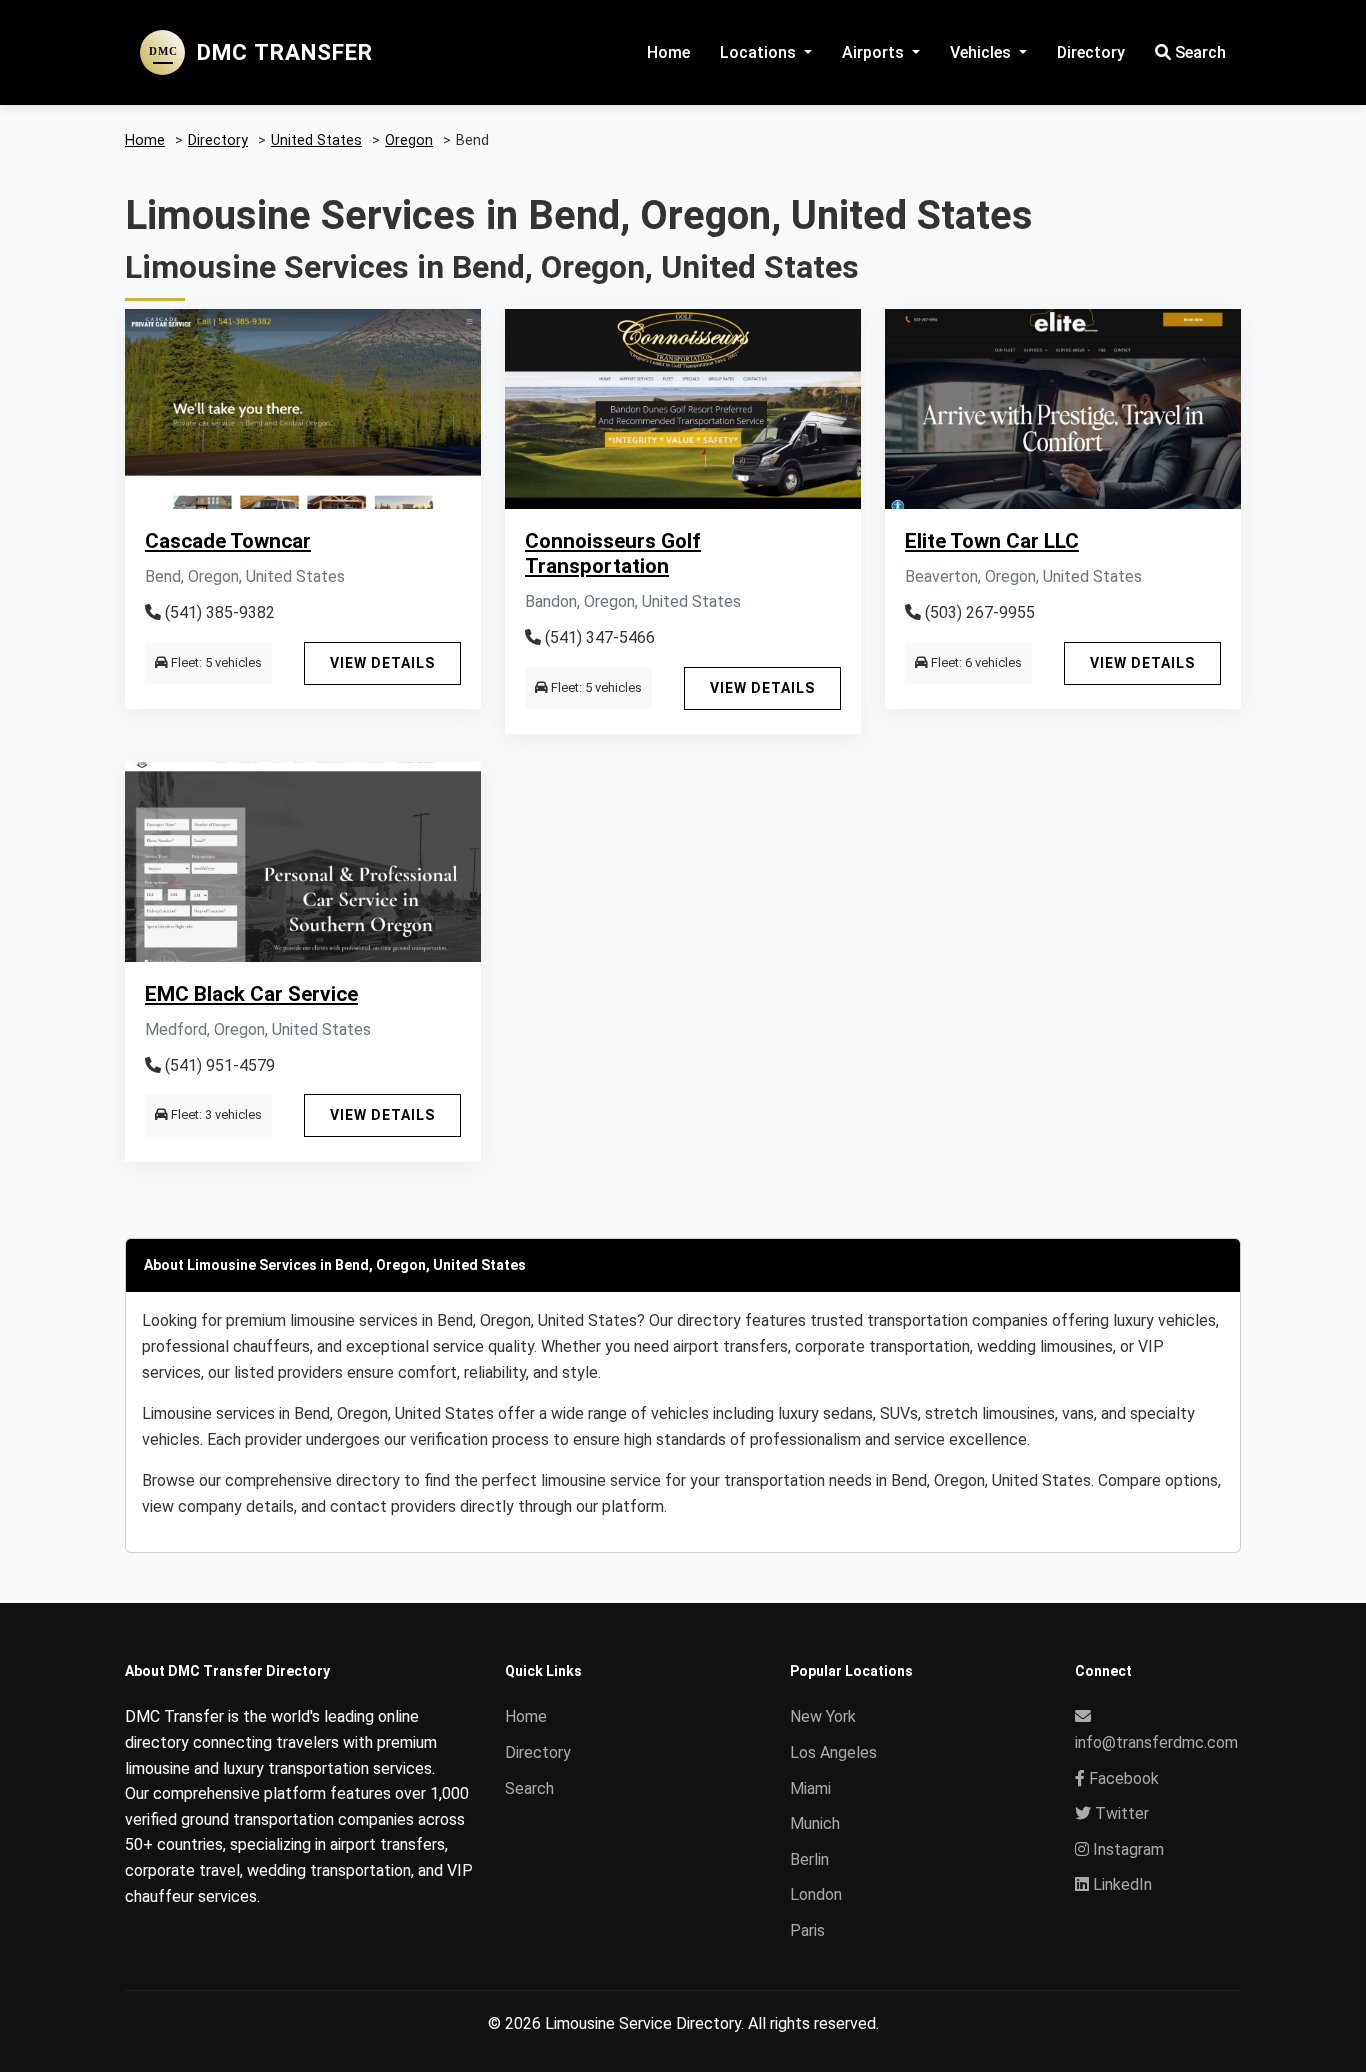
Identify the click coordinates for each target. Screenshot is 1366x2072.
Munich (815, 1823)
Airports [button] (875, 52)
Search (1198, 52)
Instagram (1126, 1849)
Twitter (1120, 1813)
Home (668, 52)
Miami (810, 1788)
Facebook (1122, 1778)
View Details (382, 663)
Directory (1091, 52)
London (816, 1894)
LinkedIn (1120, 1884)
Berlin (809, 1859)
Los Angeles (833, 1752)
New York (823, 1716)
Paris (807, 1930)
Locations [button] (760, 52)
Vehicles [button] (982, 52)
